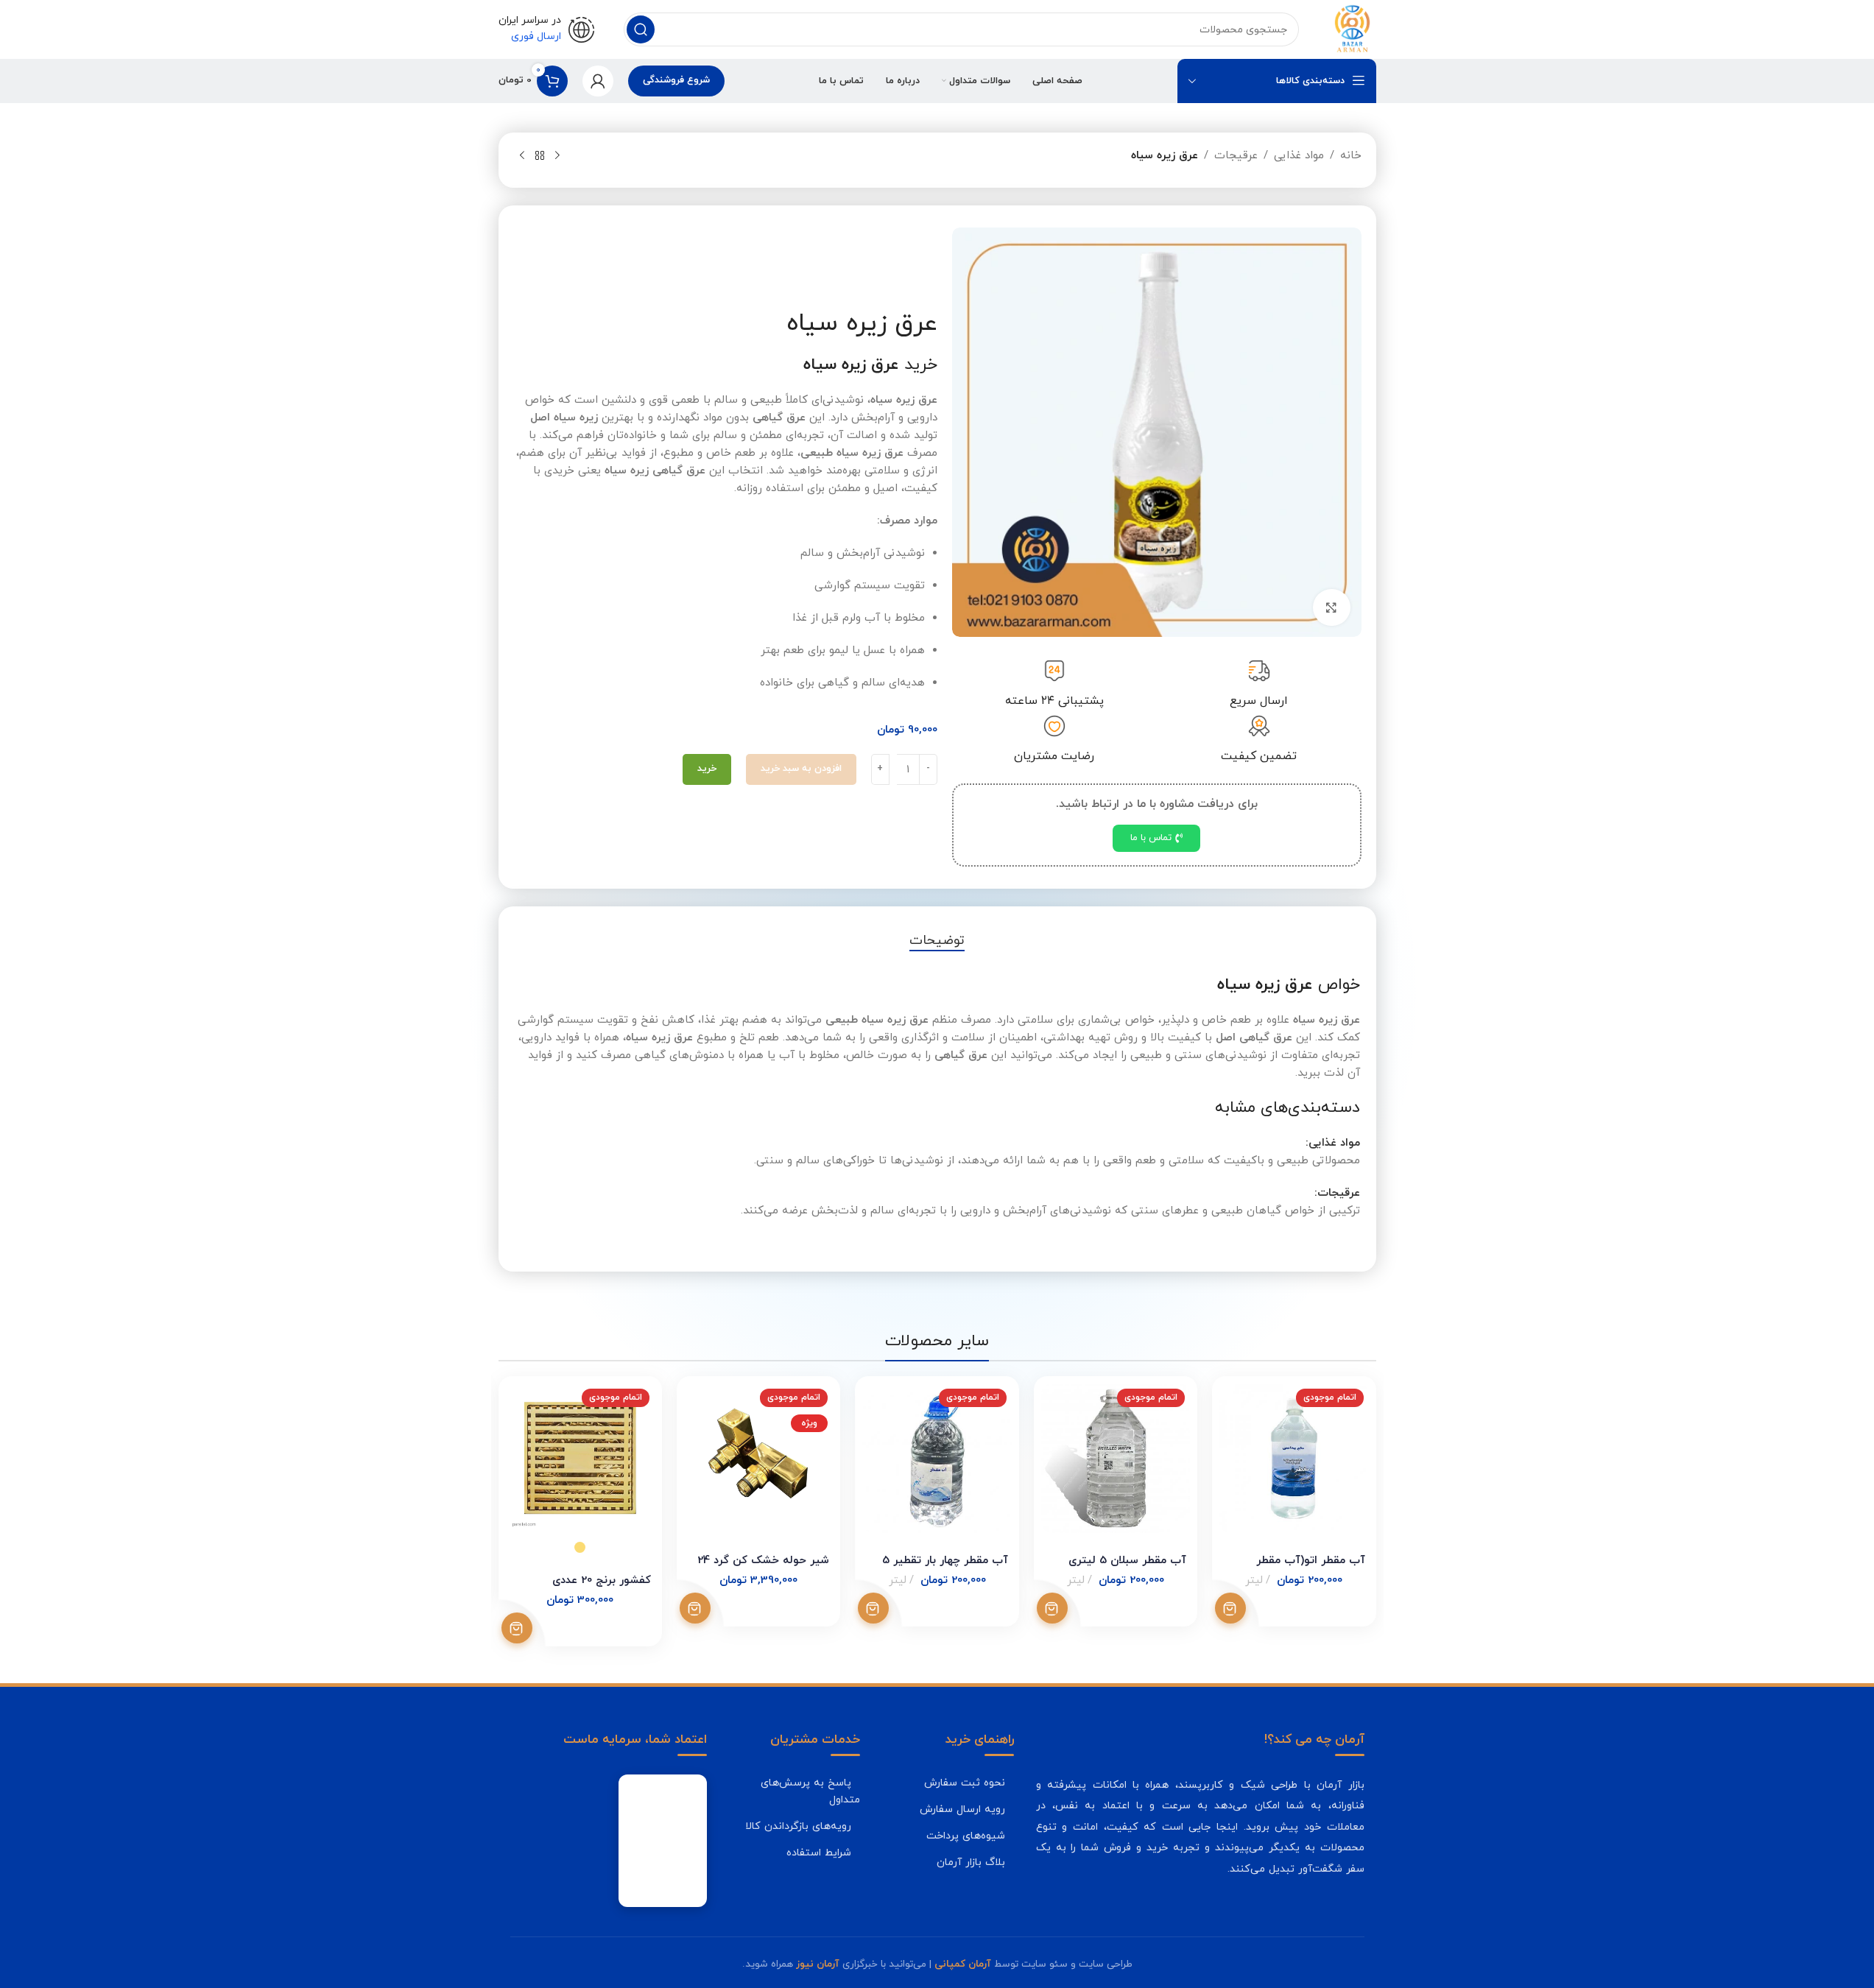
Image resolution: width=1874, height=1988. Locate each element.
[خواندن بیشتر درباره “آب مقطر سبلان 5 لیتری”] (1052, 1608)
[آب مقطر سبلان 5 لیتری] (1116, 1458)
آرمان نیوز (818, 1964)
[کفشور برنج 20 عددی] (580, 1458)
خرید (707, 769)
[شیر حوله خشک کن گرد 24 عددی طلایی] (758, 1458)
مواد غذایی (1299, 156)
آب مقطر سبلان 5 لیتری (1127, 1561)
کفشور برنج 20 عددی (602, 1580)
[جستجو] (641, 29)
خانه (1351, 156)
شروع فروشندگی (676, 80)
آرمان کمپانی (963, 1964)
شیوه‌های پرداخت (966, 1836)
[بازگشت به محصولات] (540, 156)
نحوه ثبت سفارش (965, 1783)
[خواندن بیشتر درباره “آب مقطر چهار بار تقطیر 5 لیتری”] (873, 1608)
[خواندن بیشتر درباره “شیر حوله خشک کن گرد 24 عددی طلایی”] (695, 1608)
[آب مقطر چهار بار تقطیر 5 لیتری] (937, 1458)
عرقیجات (1236, 156)
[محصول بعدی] (522, 156)
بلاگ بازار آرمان (971, 1862)
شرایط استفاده (819, 1853)
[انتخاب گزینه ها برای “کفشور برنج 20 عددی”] (517, 1628)
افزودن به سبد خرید (801, 769)
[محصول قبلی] (557, 156)
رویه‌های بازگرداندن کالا (798, 1826)
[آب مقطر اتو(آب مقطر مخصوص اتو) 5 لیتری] (1294, 1458)
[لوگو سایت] (1352, 28)
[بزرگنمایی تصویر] (1331, 607)
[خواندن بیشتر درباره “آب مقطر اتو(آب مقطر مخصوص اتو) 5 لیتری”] (1230, 1608)
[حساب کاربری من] (598, 81)
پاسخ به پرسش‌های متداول (810, 1791)
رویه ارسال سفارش (962, 1809)
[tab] (937, 941)
